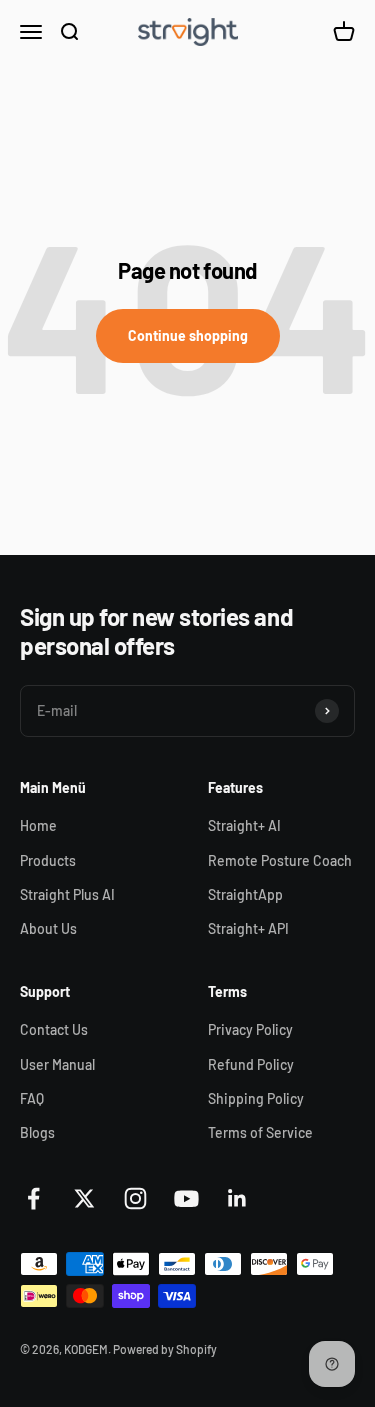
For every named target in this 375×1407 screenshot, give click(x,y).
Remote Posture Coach (280, 860)
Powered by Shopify (165, 1349)
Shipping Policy (256, 1098)
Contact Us (54, 1029)
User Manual (57, 1064)
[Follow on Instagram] (135, 1198)
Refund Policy (251, 1064)
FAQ (32, 1098)
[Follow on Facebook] (33, 1198)
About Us (48, 928)
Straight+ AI (244, 825)
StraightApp (245, 894)
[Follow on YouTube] (186, 1198)
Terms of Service (260, 1132)
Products (48, 860)
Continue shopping (188, 335)
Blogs (37, 1132)
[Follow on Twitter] (84, 1198)
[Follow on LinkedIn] (237, 1198)
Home (38, 825)
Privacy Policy (250, 1029)
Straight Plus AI (67, 894)
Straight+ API (248, 928)
